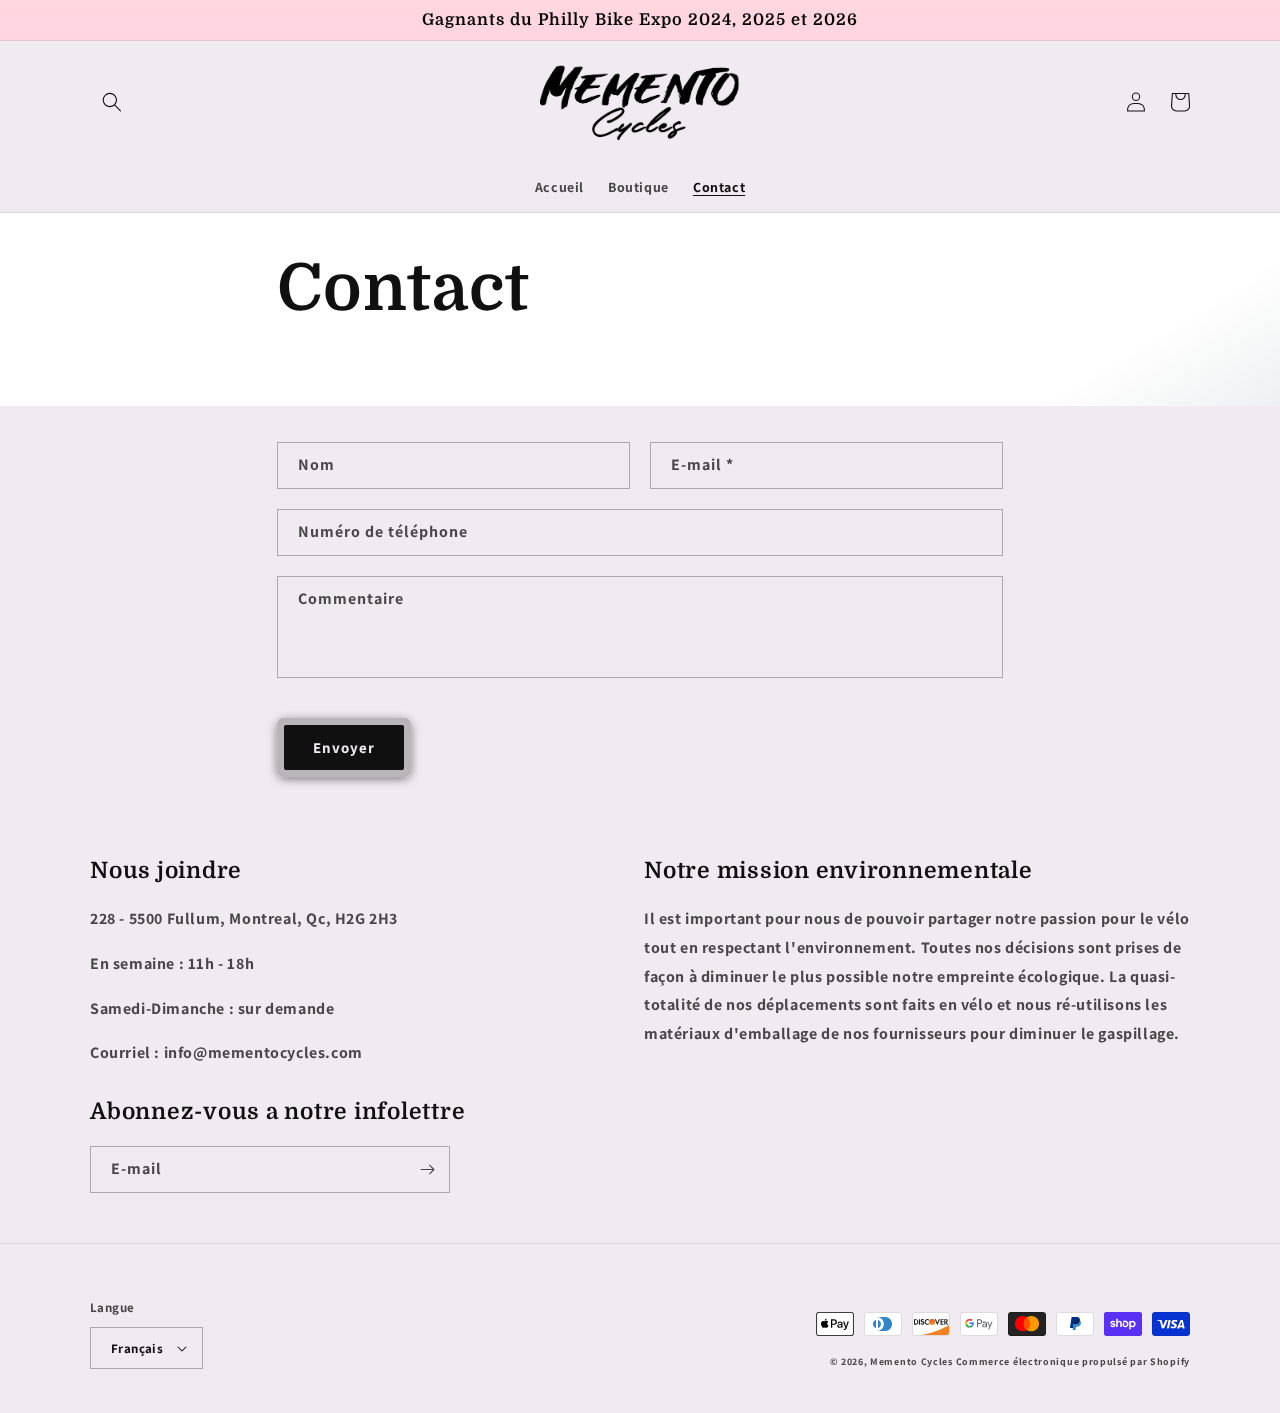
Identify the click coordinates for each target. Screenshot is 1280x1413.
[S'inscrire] (427, 1169)
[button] (112, 102)
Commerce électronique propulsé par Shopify (1073, 1361)
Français (137, 1348)
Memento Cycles (911, 1361)
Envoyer (344, 747)
